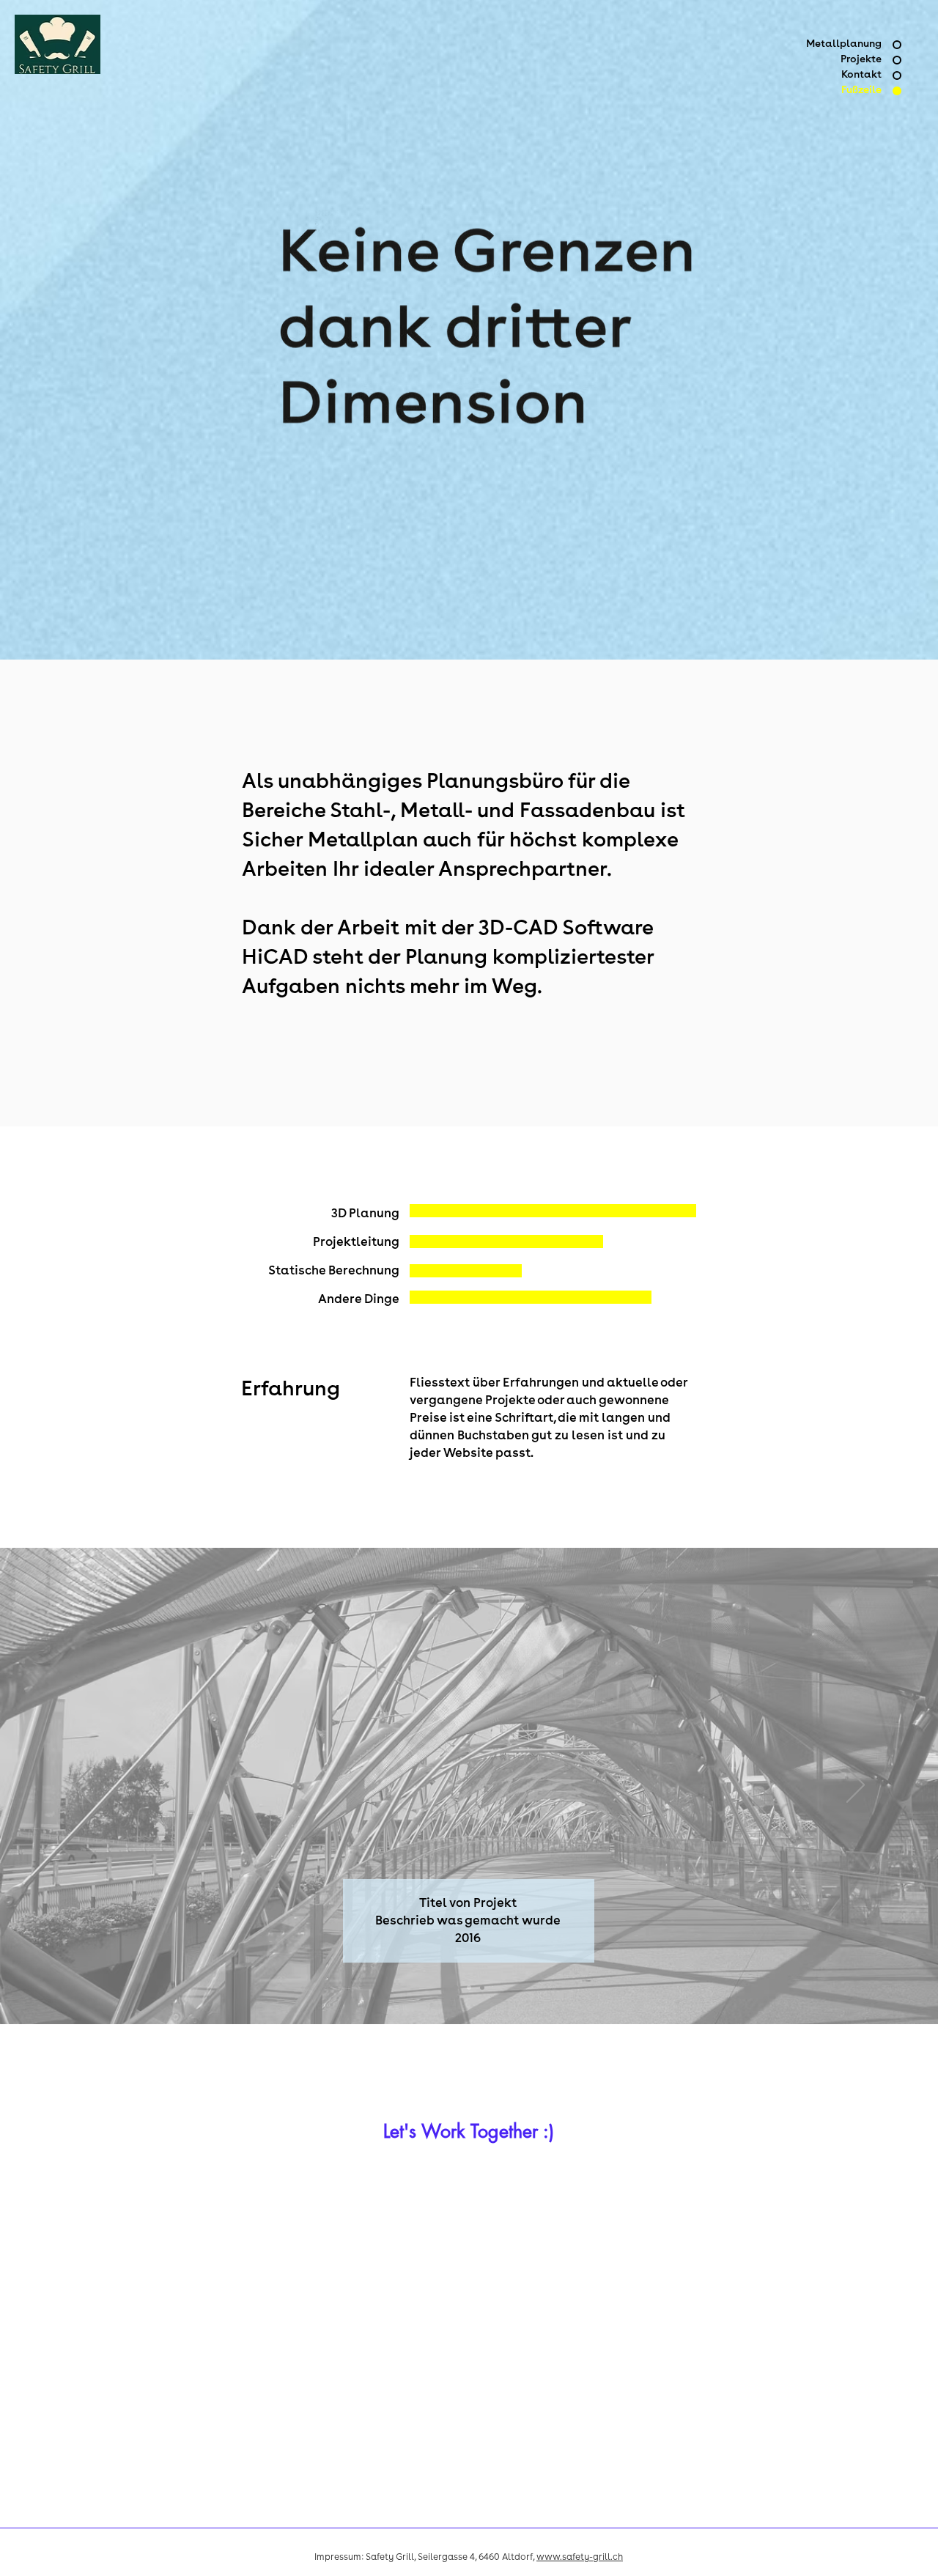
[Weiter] (856, 1786)
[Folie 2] (469, 1988)
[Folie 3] (482, 1988)
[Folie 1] (456, 1988)
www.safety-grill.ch (580, 2558)
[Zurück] (82, 1786)
